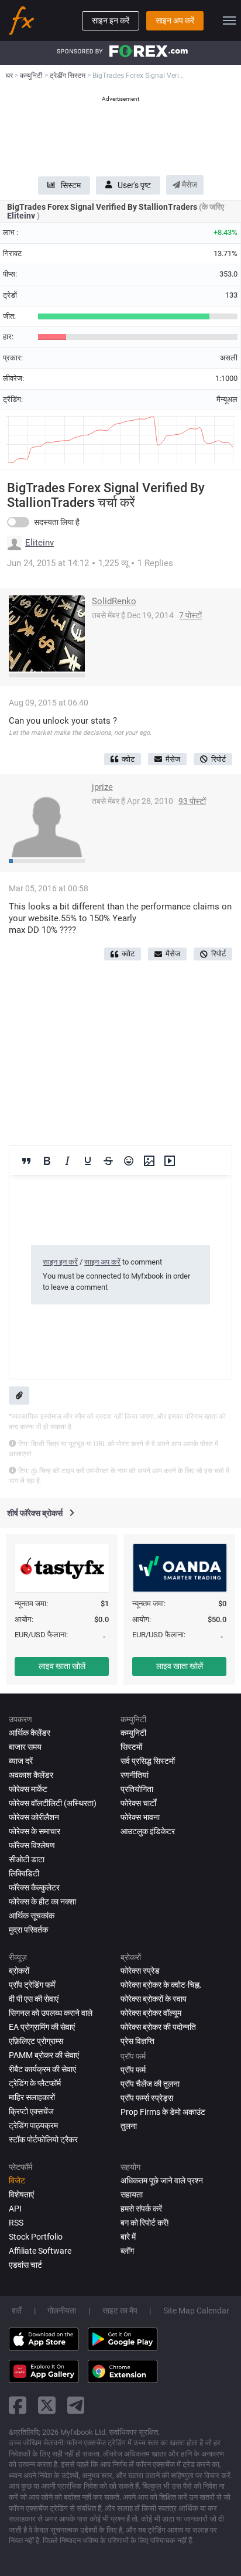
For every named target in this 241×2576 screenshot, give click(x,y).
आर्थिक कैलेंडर (30, 1733)
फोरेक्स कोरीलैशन (34, 1817)
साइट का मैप (120, 2311)
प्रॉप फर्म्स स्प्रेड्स (147, 2098)
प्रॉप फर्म (133, 2070)
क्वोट (128, 759)
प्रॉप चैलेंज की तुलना (150, 2084)
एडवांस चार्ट (25, 2265)
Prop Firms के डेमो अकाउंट (163, 2112)
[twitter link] (47, 2405)
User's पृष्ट (134, 185)
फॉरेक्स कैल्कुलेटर (34, 1887)
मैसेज (189, 185)
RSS (16, 2223)
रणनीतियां (135, 1775)
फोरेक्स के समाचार (35, 1831)
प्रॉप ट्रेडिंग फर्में (32, 1985)
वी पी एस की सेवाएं (34, 1999)
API (15, 2209)
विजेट (17, 2180)
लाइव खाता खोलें (62, 1666)
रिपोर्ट (218, 759)
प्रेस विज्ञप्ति (137, 2041)
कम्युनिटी (133, 1733)
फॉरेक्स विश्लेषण (32, 1845)
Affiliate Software (40, 2251)
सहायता (132, 2195)
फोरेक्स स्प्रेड (140, 1971)
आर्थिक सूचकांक (32, 1916)
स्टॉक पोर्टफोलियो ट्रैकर (43, 2139)
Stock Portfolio (36, 2237)
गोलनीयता (62, 2311)
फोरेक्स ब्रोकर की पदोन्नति (158, 2027)
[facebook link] (18, 2405)
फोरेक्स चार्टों (138, 1803)
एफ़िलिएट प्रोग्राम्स (36, 2041)
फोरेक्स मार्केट (28, 1789)
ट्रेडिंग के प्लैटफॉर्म (35, 2083)
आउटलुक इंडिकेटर (148, 1831)
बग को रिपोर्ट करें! (145, 2223)
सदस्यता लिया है (57, 522)
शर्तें (17, 2311)
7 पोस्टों (190, 615)
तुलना (129, 2126)
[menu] (229, 21)
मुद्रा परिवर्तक (28, 1930)
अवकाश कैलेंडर (31, 1775)
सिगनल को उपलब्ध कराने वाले (51, 2013)
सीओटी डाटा (27, 1859)
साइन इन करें (111, 21)
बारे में (128, 2237)
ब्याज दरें (21, 1761)
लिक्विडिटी (24, 1873)
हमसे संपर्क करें (141, 2209)
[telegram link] (76, 2405)
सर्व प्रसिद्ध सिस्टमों (148, 1761)
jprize (102, 787)
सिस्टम (71, 185)
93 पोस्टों (192, 801)
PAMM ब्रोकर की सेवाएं (44, 2055)
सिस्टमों (131, 1747)
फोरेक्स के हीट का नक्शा (42, 1902)
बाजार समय (25, 1747)
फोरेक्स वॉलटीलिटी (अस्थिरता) (53, 1803)
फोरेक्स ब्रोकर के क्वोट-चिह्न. (161, 1985)
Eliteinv (22, 216)
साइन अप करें (175, 21)
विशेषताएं (21, 2195)
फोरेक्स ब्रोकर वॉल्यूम (151, 2013)
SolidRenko (114, 601)
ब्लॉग (127, 2251)
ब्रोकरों (19, 1971)
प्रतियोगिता (137, 1789)
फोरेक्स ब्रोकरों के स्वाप (154, 1999)
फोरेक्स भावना (140, 1817)
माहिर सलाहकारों (32, 2097)
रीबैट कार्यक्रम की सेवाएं (42, 2069)
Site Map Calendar (196, 2311)
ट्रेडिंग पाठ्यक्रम (33, 2125)
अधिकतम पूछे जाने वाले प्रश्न (162, 2180)
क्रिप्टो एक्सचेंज (31, 2111)
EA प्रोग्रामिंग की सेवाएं (42, 2027)
